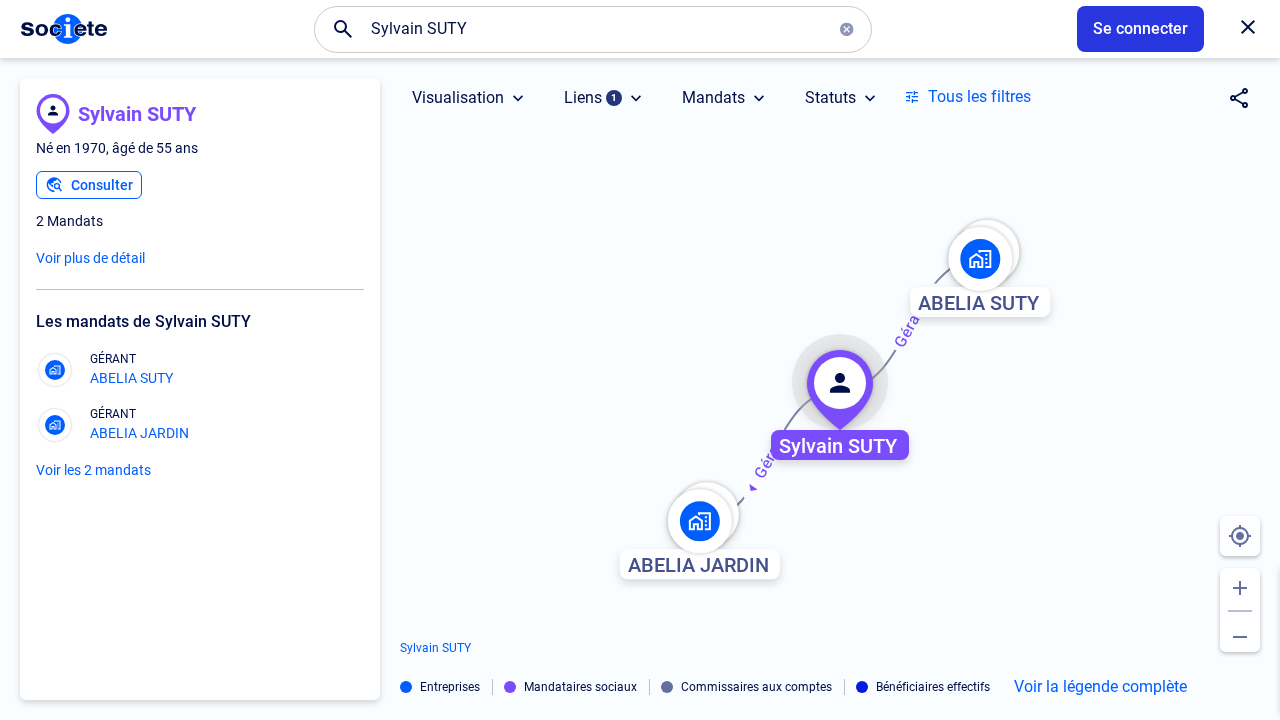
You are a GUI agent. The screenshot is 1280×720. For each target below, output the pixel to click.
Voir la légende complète (1100, 687)
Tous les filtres (979, 96)
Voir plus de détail (90, 258)
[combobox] (593, 29)
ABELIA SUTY (131, 378)
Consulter (102, 185)
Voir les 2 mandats (93, 470)
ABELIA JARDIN (139, 433)
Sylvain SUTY (137, 114)
